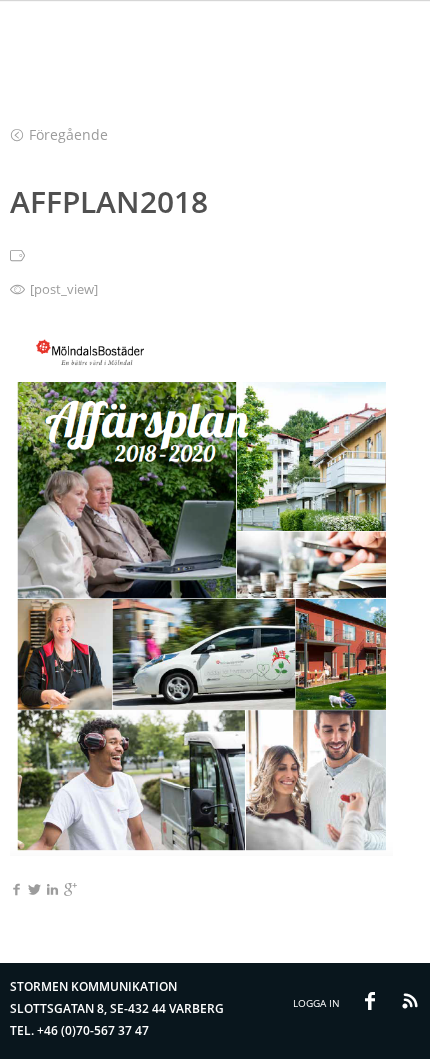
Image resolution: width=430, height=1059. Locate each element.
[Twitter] (34, 891)
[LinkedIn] (52, 891)
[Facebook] (16, 891)
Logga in (316, 1003)
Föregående (68, 134)
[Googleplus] (70, 891)
